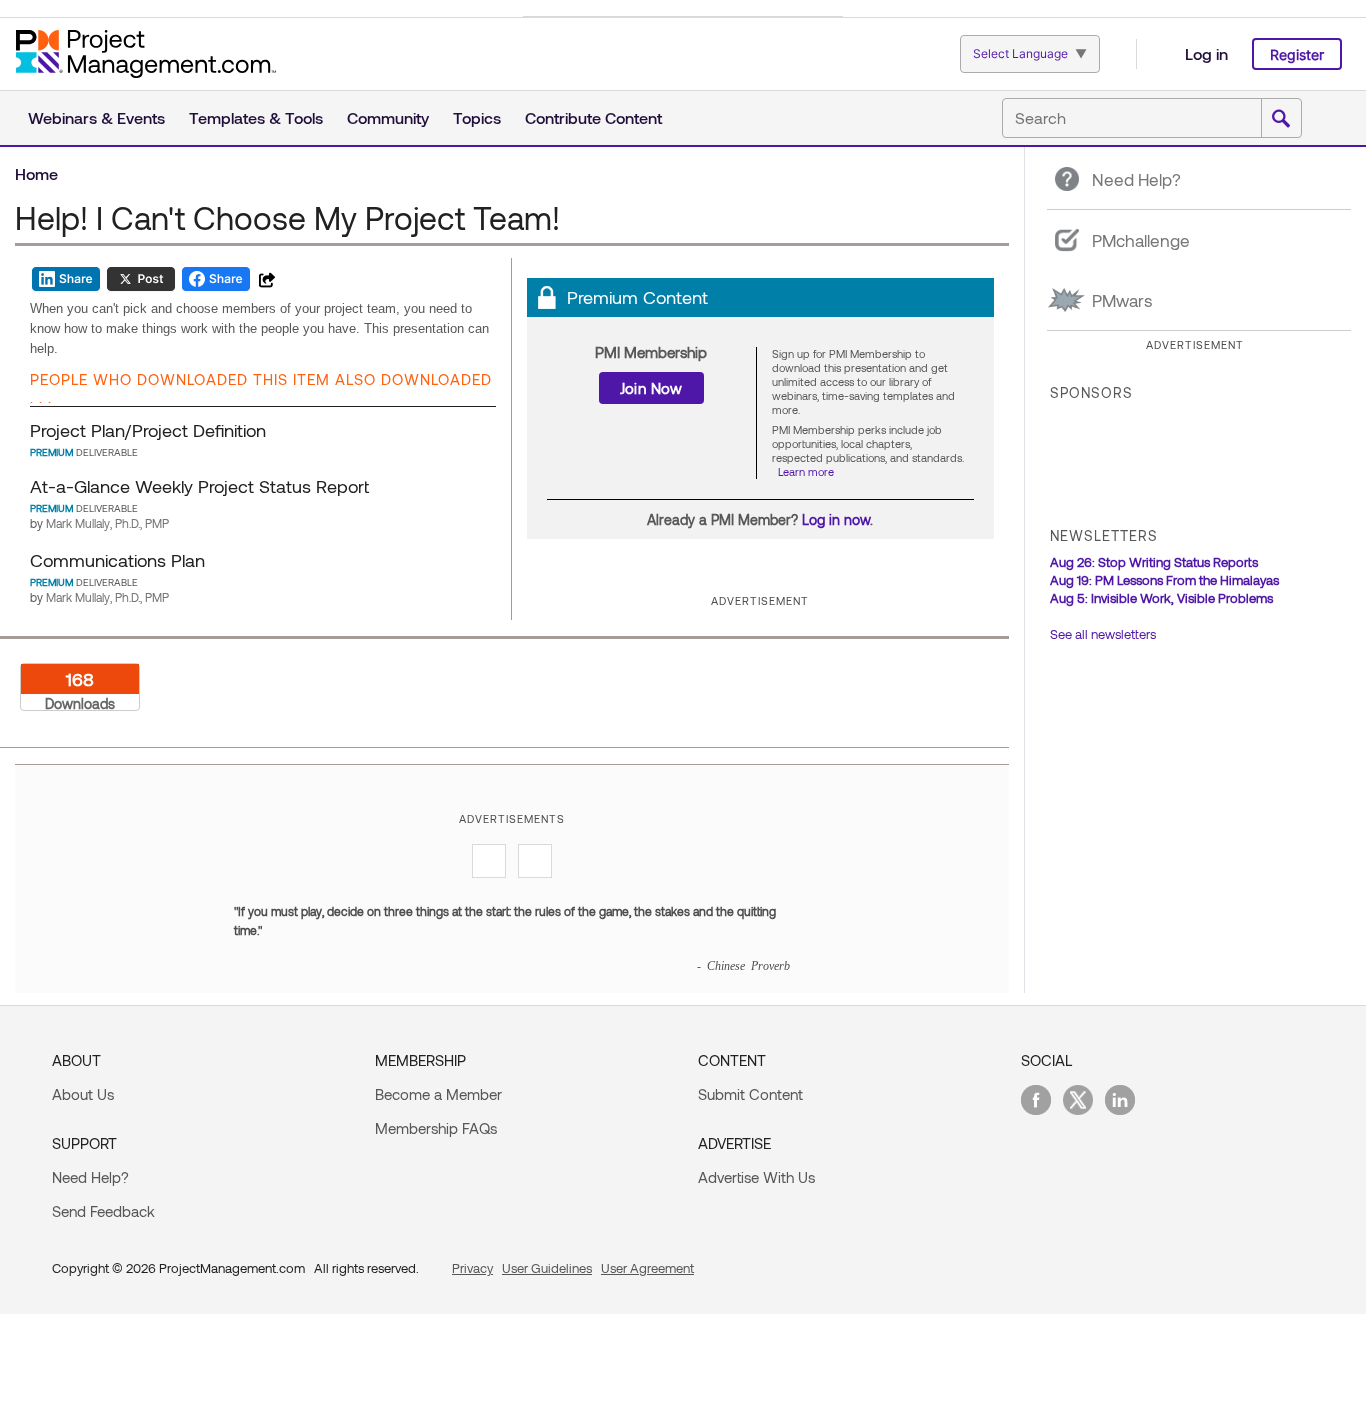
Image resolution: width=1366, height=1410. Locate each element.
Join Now (651, 388)
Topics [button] (477, 117)
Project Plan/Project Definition (148, 430)
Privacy (472, 1268)
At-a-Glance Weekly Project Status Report (199, 486)
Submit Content (750, 1094)
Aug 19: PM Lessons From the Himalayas (1164, 580)
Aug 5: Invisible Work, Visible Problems (1161, 598)
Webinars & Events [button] (96, 117)
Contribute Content (593, 117)
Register (1297, 54)
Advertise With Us (756, 1177)
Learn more (806, 471)
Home (36, 173)
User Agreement (647, 1268)
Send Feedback (103, 1211)
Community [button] (388, 117)
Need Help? (90, 1177)
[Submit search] (1281, 119)
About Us (83, 1094)
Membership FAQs (436, 1128)
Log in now (836, 519)
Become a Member (438, 1094)
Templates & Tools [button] (256, 117)
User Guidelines (547, 1268)
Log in (1206, 53)
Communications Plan (117, 560)
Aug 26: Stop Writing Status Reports (1154, 562)
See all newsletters (1103, 634)
